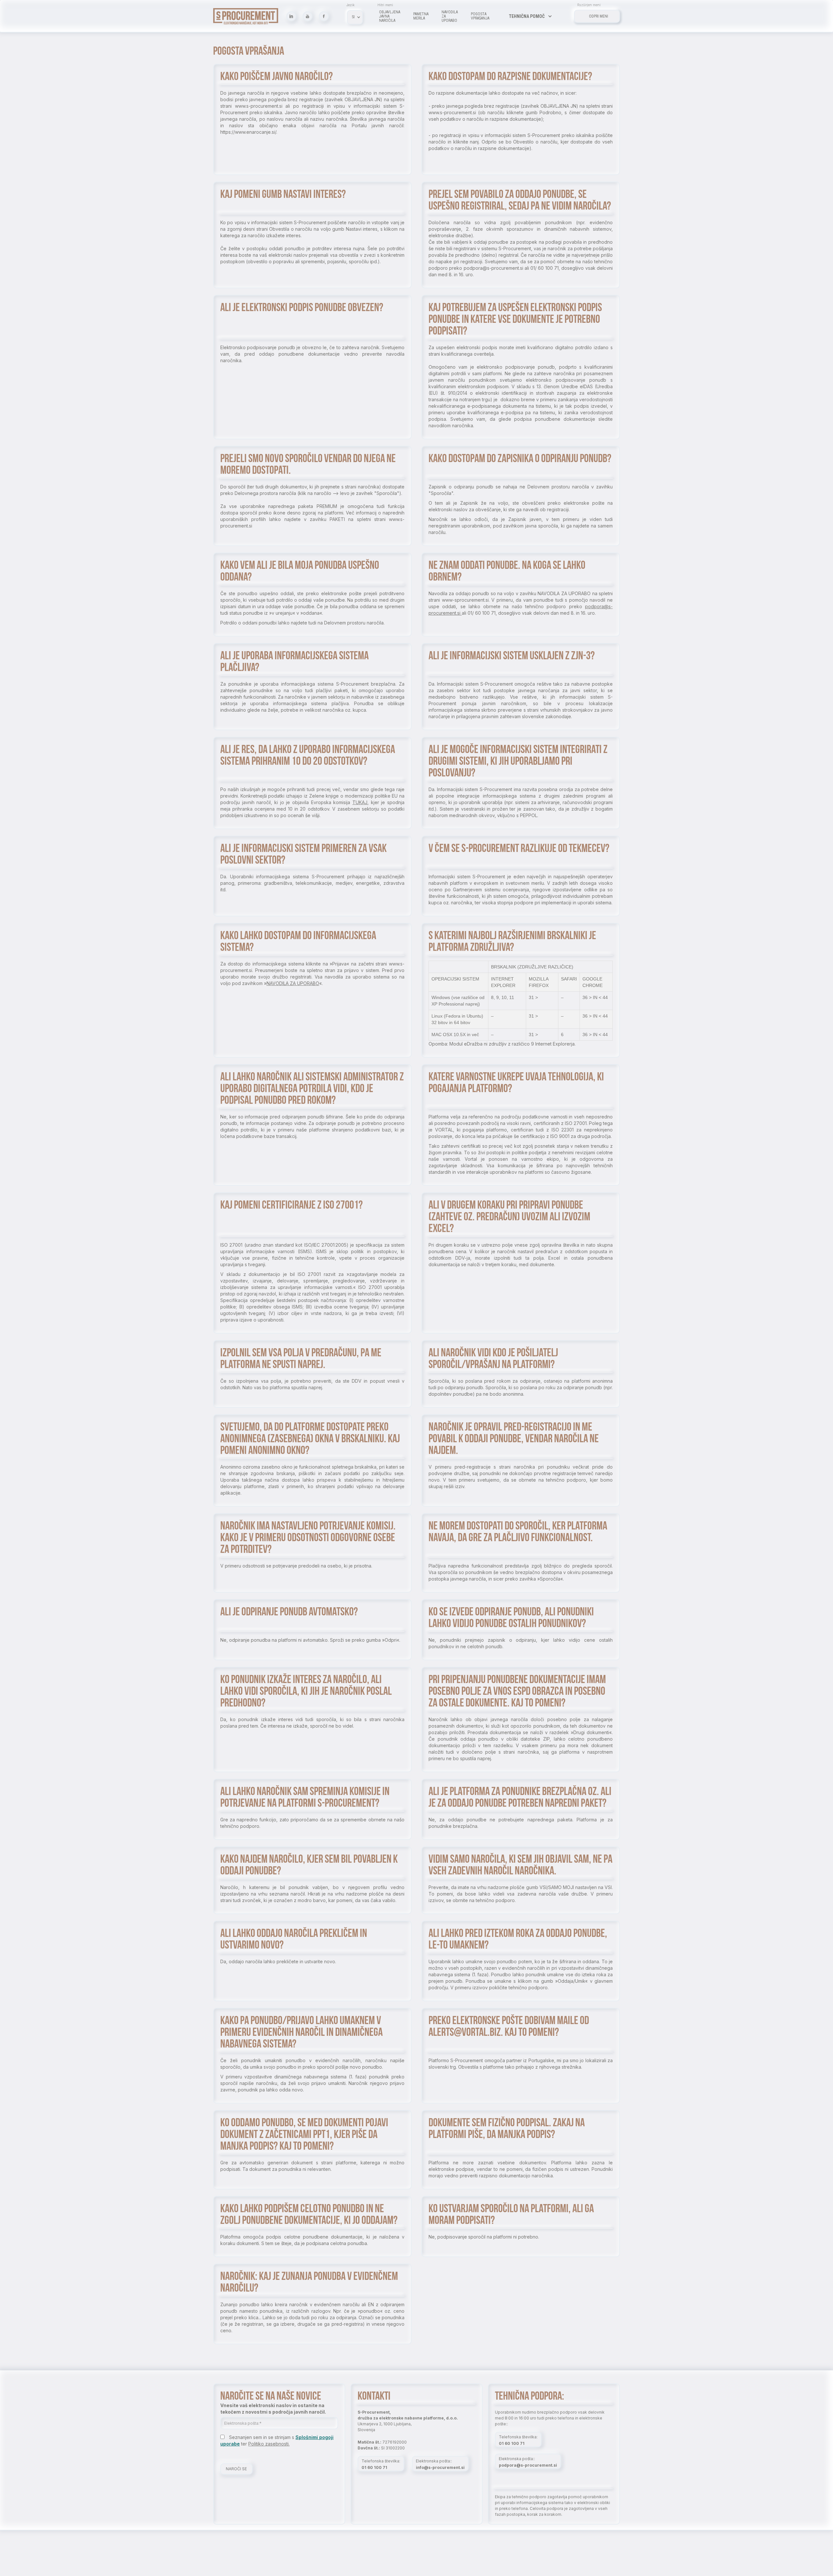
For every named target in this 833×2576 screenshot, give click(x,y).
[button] (530, 16)
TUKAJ (360, 802)
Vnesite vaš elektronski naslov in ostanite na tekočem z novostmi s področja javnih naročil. (273, 2409)
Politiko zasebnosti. (269, 2444)
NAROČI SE (236, 2469)
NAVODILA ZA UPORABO (293, 983)
